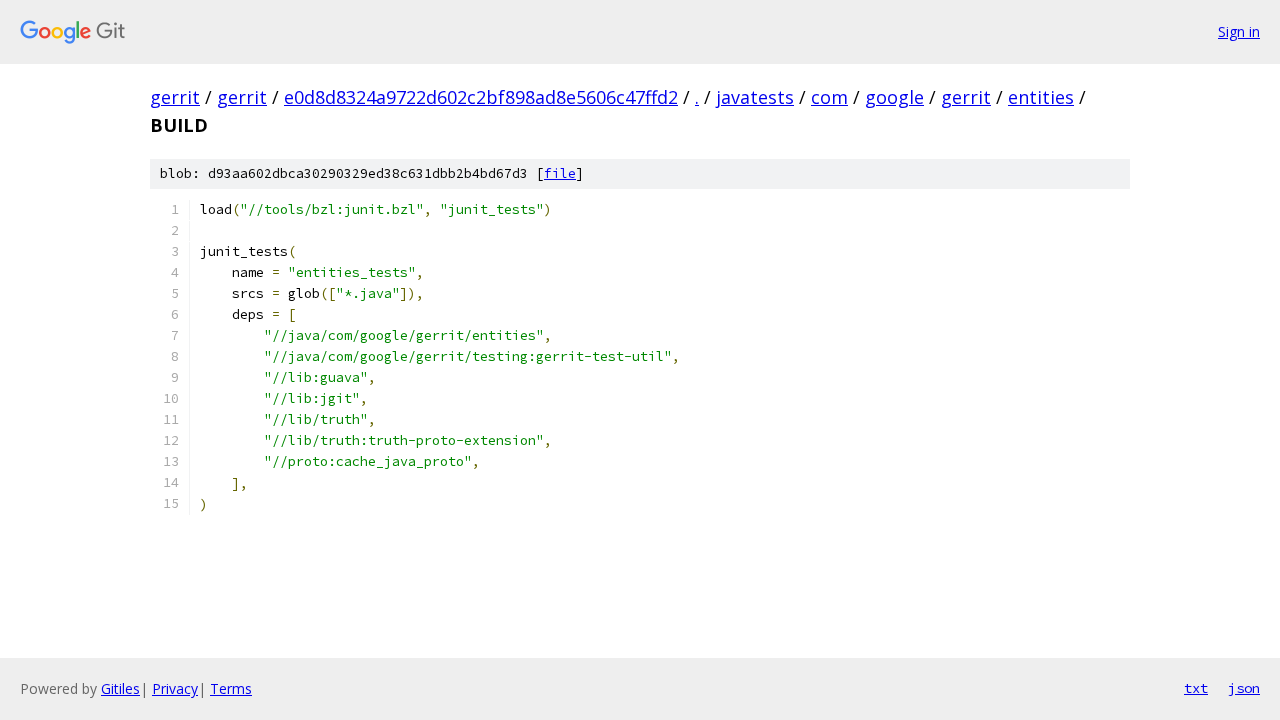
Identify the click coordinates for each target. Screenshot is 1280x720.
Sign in (1239, 31)
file (560, 173)
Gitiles (120, 688)
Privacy (175, 688)
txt (1196, 688)
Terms (231, 688)
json (1244, 688)
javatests (755, 97)
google (894, 97)
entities (1041, 97)
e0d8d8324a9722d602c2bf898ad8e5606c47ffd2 (481, 97)
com (829, 97)
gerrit (175, 97)
